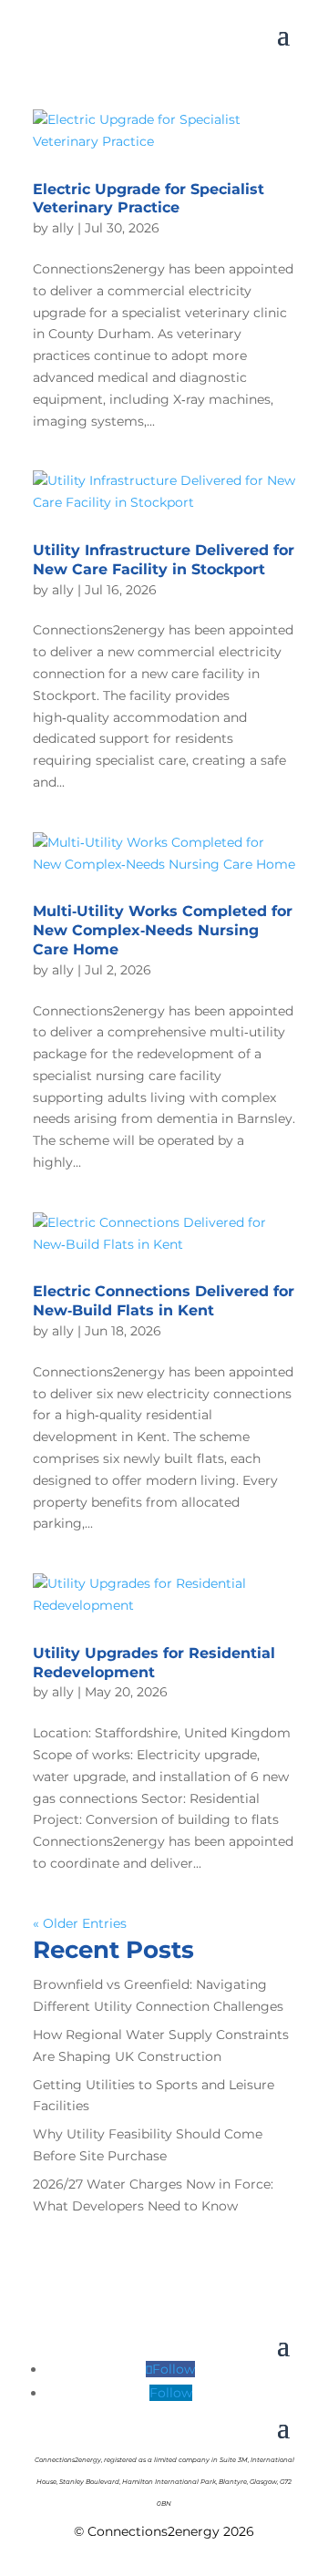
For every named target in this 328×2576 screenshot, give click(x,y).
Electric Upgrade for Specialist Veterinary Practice (149, 199)
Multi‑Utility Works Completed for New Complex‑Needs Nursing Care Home (163, 930)
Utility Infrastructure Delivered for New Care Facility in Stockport (164, 560)
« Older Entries (80, 1923)
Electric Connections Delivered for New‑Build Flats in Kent (164, 1301)
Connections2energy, (68, 2460)
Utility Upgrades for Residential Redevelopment (154, 1663)
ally (63, 228)
